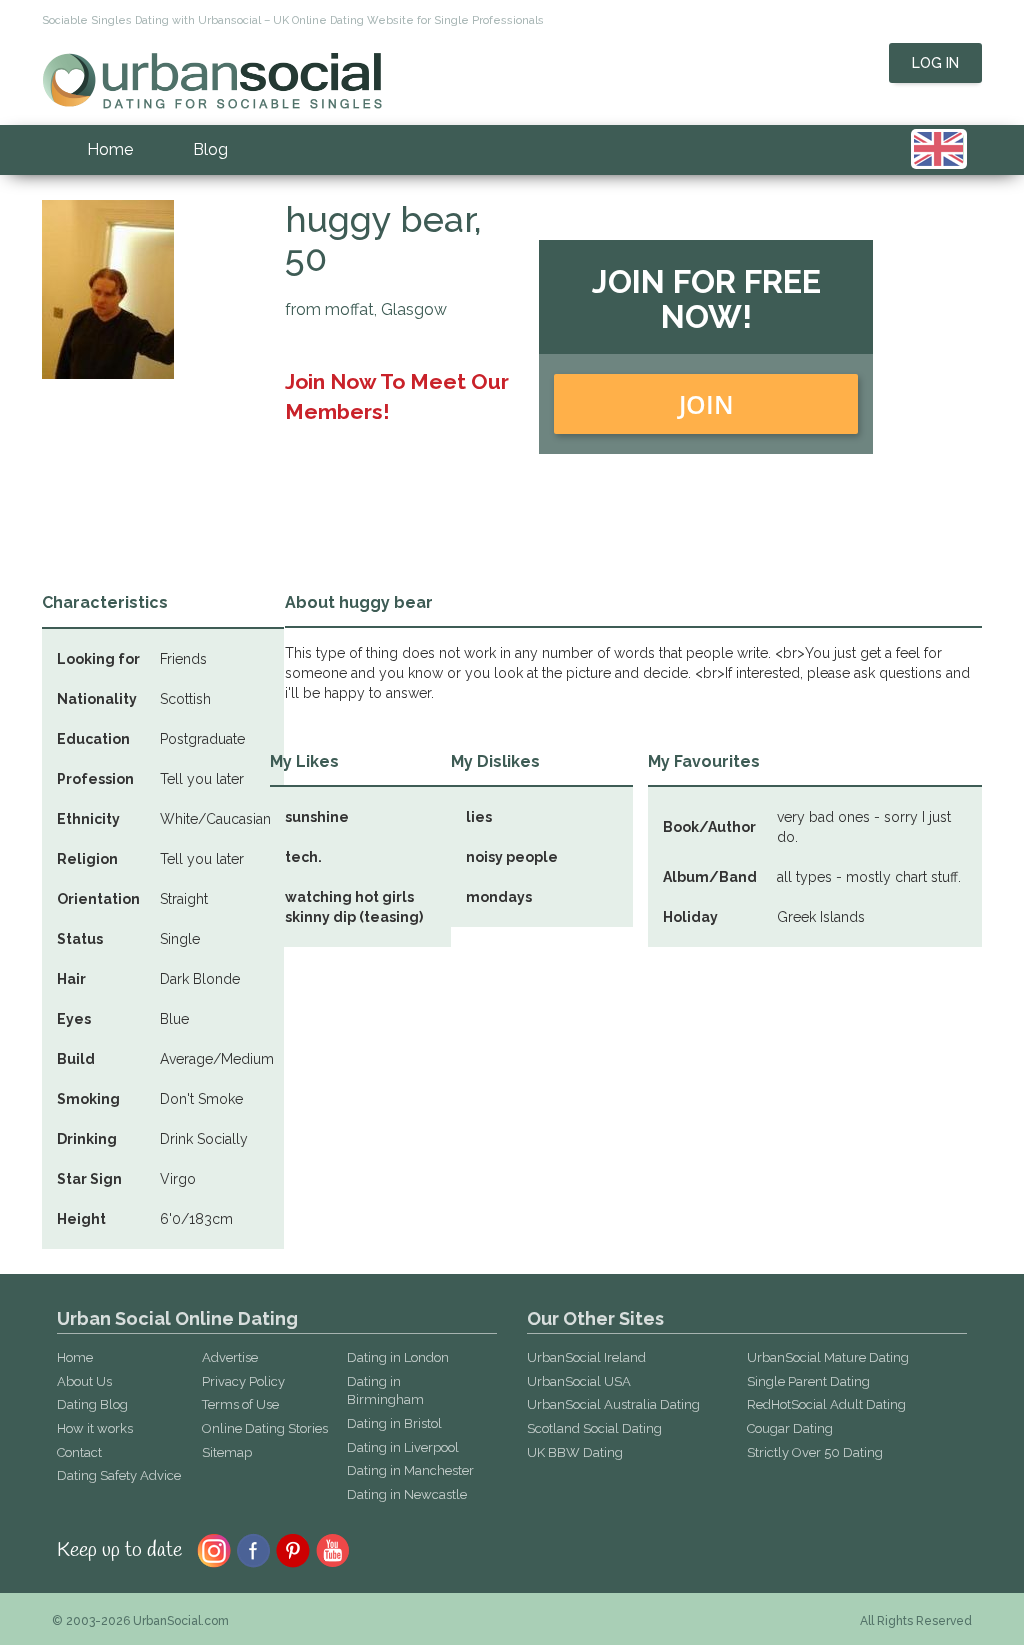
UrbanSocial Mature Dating (828, 1357)
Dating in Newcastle (407, 1494)
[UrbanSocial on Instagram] (214, 1549)
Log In (935, 63)
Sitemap (227, 1452)
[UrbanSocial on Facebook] (253, 1549)
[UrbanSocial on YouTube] (333, 1549)
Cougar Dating (790, 1428)
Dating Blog (92, 1404)
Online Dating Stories (265, 1428)
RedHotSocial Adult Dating (826, 1404)
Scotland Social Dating (594, 1428)
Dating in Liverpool (403, 1447)
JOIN (706, 404)
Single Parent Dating (808, 1381)
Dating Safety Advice (119, 1475)
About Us (84, 1381)
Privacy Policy (243, 1381)
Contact (79, 1452)
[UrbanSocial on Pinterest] (293, 1549)
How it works (95, 1428)
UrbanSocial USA (579, 1381)
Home (110, 149)
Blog (210, 149)
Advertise (230, 1357)
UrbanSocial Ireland (586, 1357)
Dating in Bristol (394, 1423)
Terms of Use (240, 1404)
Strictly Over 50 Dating (815, 1452)
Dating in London (398, 1357)
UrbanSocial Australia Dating (613, 1404)
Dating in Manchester (410, 1470)
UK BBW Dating (575, 1452)
